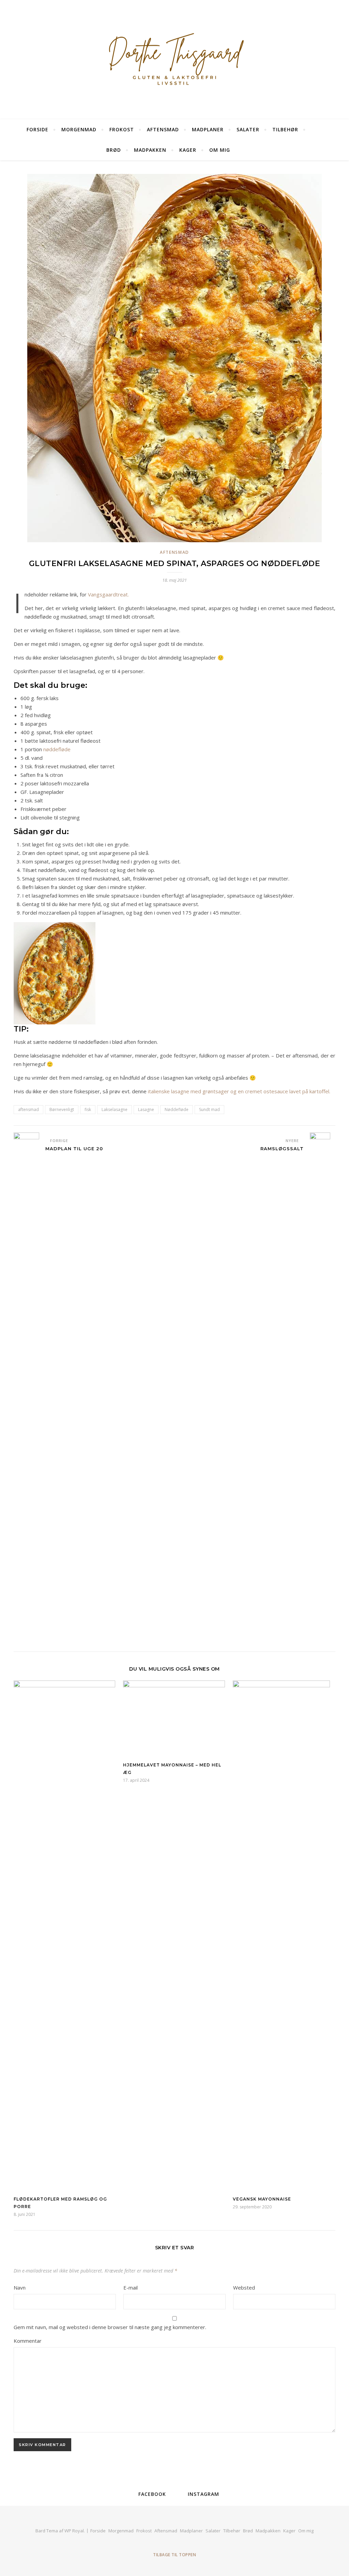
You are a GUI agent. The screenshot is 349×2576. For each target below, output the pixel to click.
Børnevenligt (62, 1109)
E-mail (131, 2288)
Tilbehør (285, 129)
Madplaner (208, 129)
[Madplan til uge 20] (26, 1388)
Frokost (122, 129)
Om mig (220, 150)
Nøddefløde (177, 1109)
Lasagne (146, 1109)
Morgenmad (79, 129)
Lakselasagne (115, 1109)
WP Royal (74, 2531)
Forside (37, 129)
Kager (188, 150)
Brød (114, 150)
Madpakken (150, 150)
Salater (248, 129)
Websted (244, 2288)
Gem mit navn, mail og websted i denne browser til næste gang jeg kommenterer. (110, 2327)
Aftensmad (163, 129)
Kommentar (28, 2341)
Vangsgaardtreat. (108, 594)
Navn (20, 2288)
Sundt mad (209, 1109)
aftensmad (28, 1109)
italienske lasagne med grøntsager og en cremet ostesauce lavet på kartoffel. (239, 1091)
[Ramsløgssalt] (323, 1388)
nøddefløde (57, 749)
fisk (88, 1109)
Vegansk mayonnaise (262, 2199)
